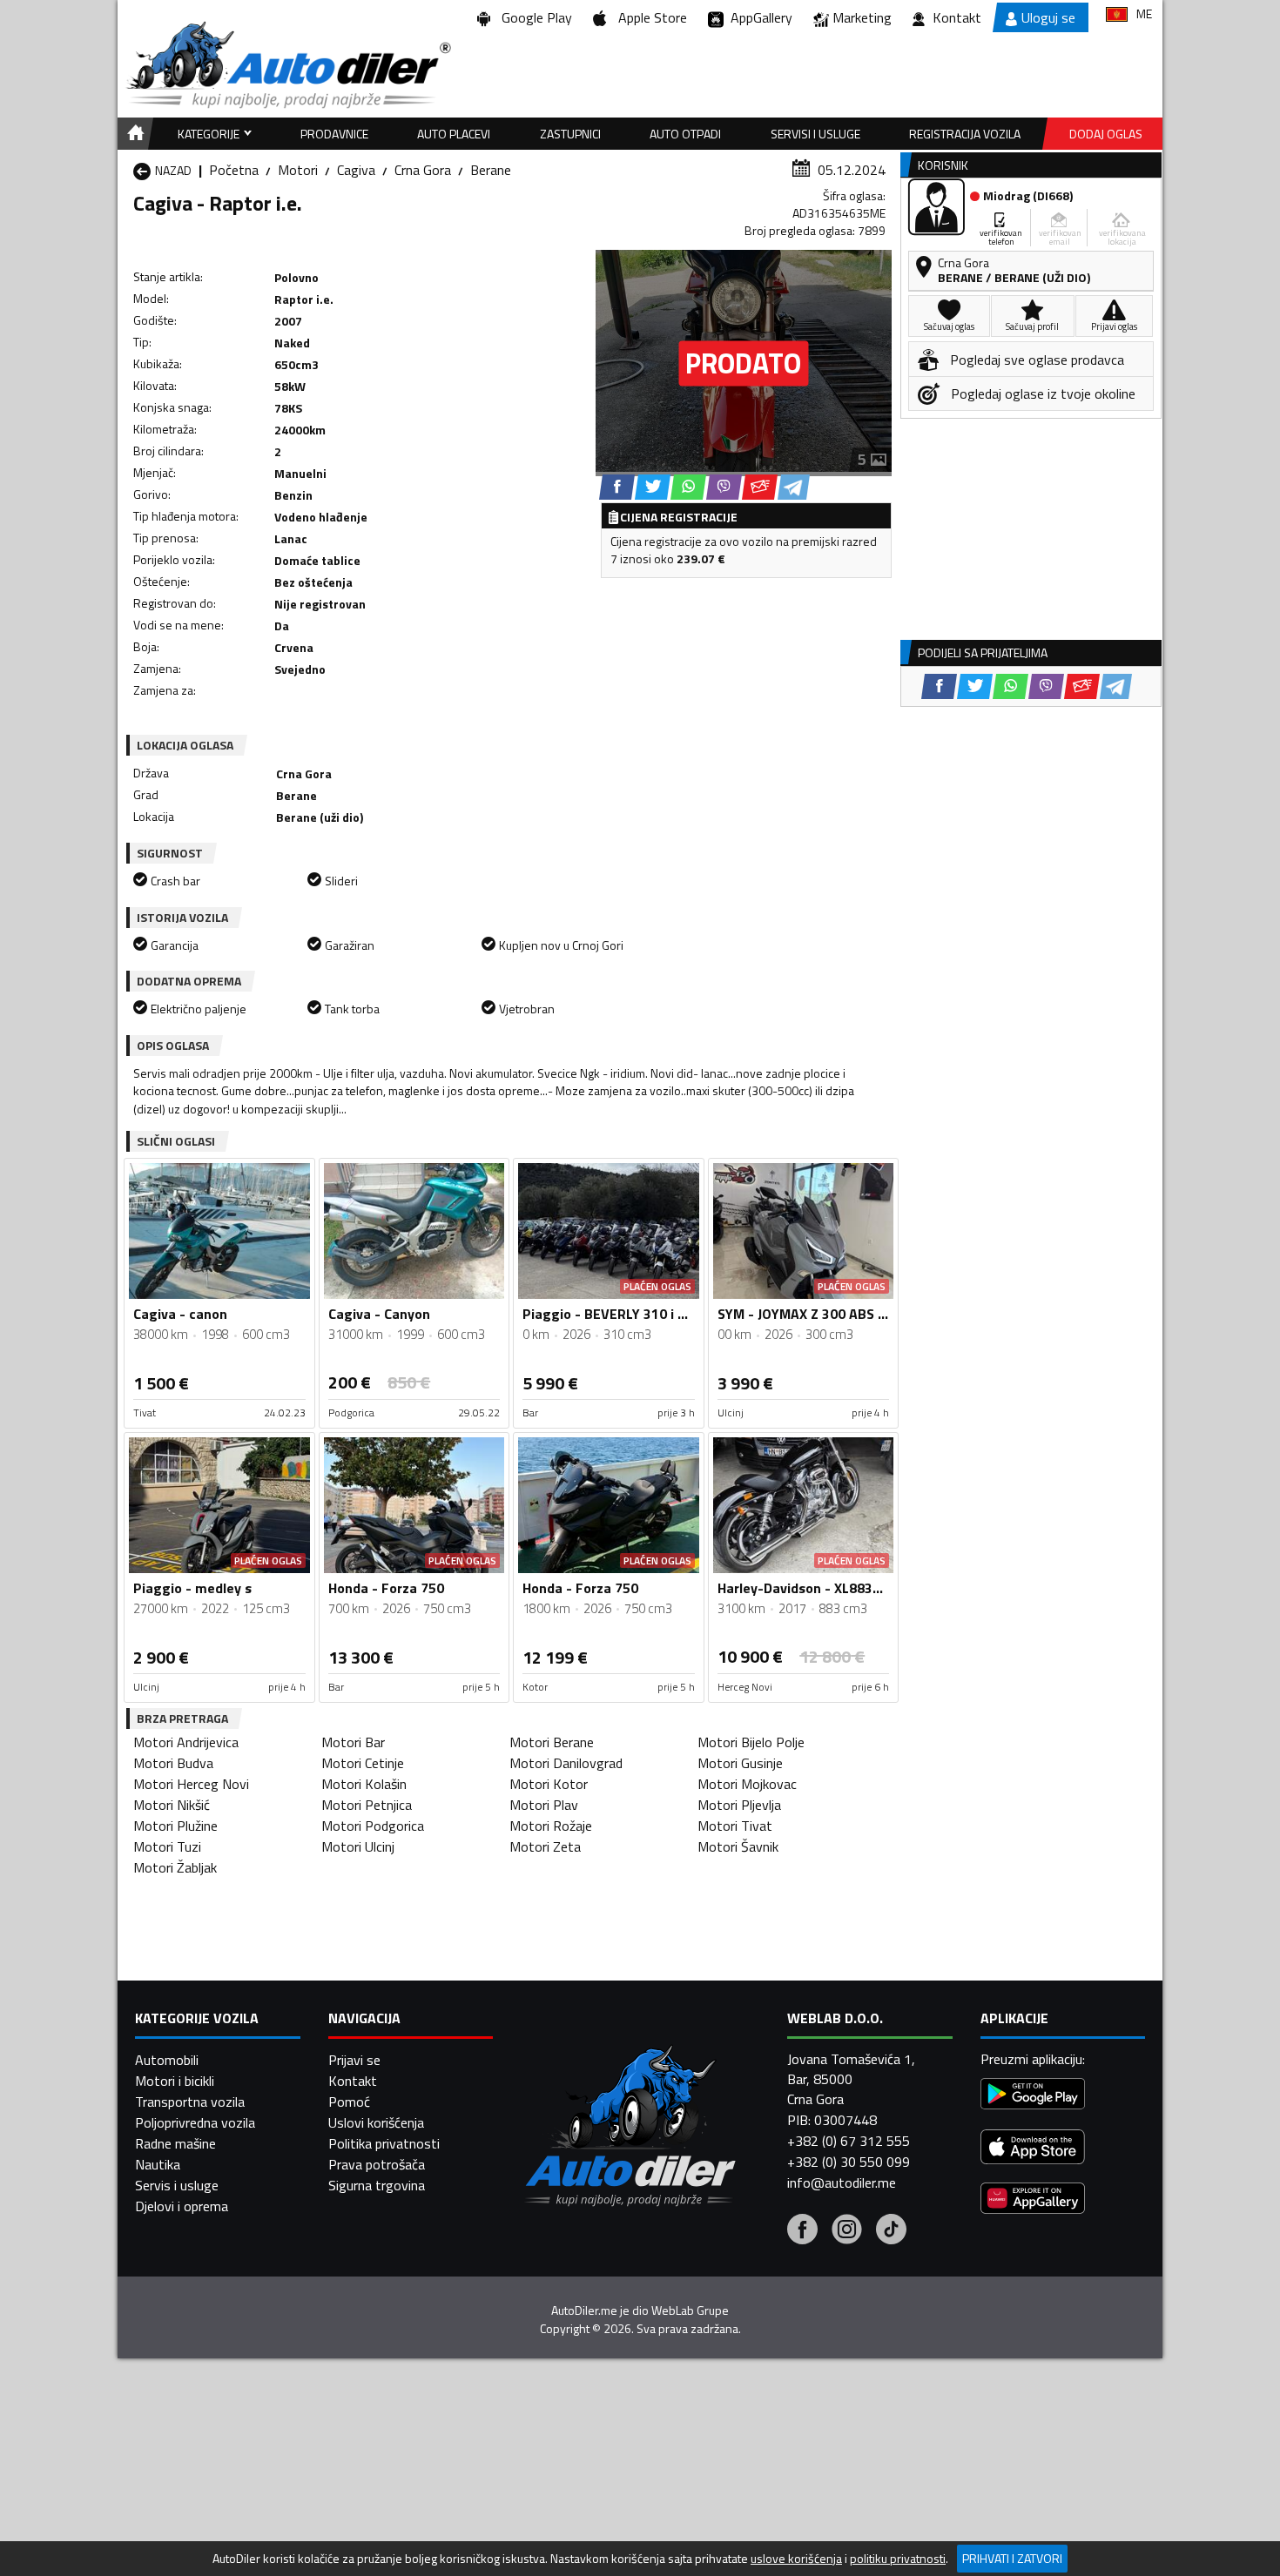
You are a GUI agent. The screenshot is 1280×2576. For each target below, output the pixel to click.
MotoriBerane (552, 1742)
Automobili (167, 2060)
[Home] (133, 134)
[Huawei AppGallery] (1033, 2200)
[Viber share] (724, 487)
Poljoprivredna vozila (195, 2122)
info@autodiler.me (842, 2183)
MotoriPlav (544, 1805)
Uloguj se (1048, 17)
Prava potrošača (377, 2164)
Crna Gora (423, 170)
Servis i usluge (177, 2185)
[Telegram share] (794, 487)
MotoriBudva (173, 1763)
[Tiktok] (891, 2231)
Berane (491, 170)
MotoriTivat (735, 1826)
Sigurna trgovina (377, 2185)
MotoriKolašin (364, 1784)
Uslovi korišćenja (376, 2122)
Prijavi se (354, 2060)
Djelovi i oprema (182, 2206)
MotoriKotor (549, 1784)
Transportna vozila (190, 2102)
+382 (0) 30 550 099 (849, 2162)
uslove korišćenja (796, 2559)
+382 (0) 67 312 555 (849, 2141)
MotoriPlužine (175, 1826)
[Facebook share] (617, 487)
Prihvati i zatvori (1012, 2558)
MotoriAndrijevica (186, 1742)
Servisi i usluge (815, 134)
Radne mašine (175, 2143)
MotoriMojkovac (747, 1784)
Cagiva (356, 170)
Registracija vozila (965, 134)
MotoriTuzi (167, 1846)
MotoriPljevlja (739, 1805)
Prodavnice (334, 134)
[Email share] (760, 487)
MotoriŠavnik (738, 1846)
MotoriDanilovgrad (566, 1763)
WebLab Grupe (690, 2310)
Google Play (533, 17)
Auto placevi (454, 134)
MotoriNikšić (172, 1805)
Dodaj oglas (1106, 134)
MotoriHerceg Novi (191, 1784)
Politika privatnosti (384, 2143)
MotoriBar (353, 1742)
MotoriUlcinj (358, 1846)
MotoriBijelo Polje (751, 1742)
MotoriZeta (545, 1846)
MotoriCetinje (363, 1763)
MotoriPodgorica (373, 1826)
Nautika (158, 2164)
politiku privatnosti (898, 2559)
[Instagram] (847, 2231)
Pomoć (349, 2102)
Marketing (862, 17)
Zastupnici (570, 134)
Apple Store (649, 17)
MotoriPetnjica (367, 1805)
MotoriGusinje (740, 1763)
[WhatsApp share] (688, 487)
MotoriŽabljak (175, 1867)
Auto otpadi (685, 134)
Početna (234, 170)
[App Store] (1033, 2149)
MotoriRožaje (551, 1826)
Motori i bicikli (175, 2081)
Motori (298, 170)
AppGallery (758, 17)
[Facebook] (802, 2231)
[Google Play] (1033, 2096)
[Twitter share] (653, 487)
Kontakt (957, 17)
